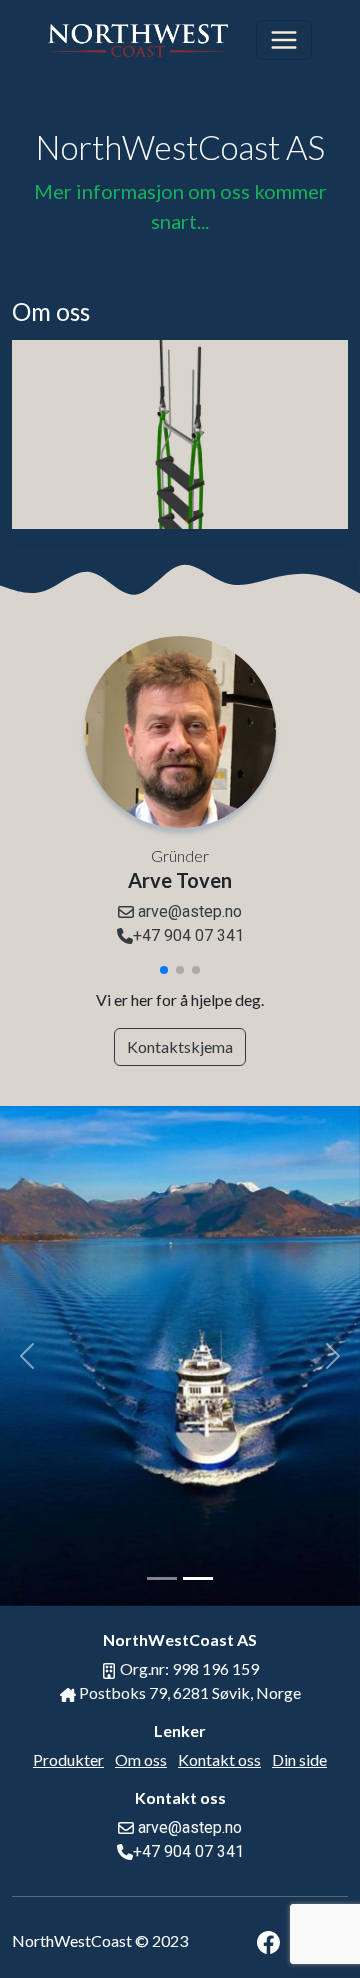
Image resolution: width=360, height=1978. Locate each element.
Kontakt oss (219, 1759)
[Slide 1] (162, 1578)
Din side (299, 1759)
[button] (164, 970)
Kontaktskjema (180, 1046)
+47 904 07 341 (188, 935)
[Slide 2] (198, 1578)
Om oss (141, 1759)
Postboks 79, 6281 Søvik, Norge (188, 1692)
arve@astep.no (188, 911)
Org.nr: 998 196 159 (188, 1668)
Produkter (68, 1759)
